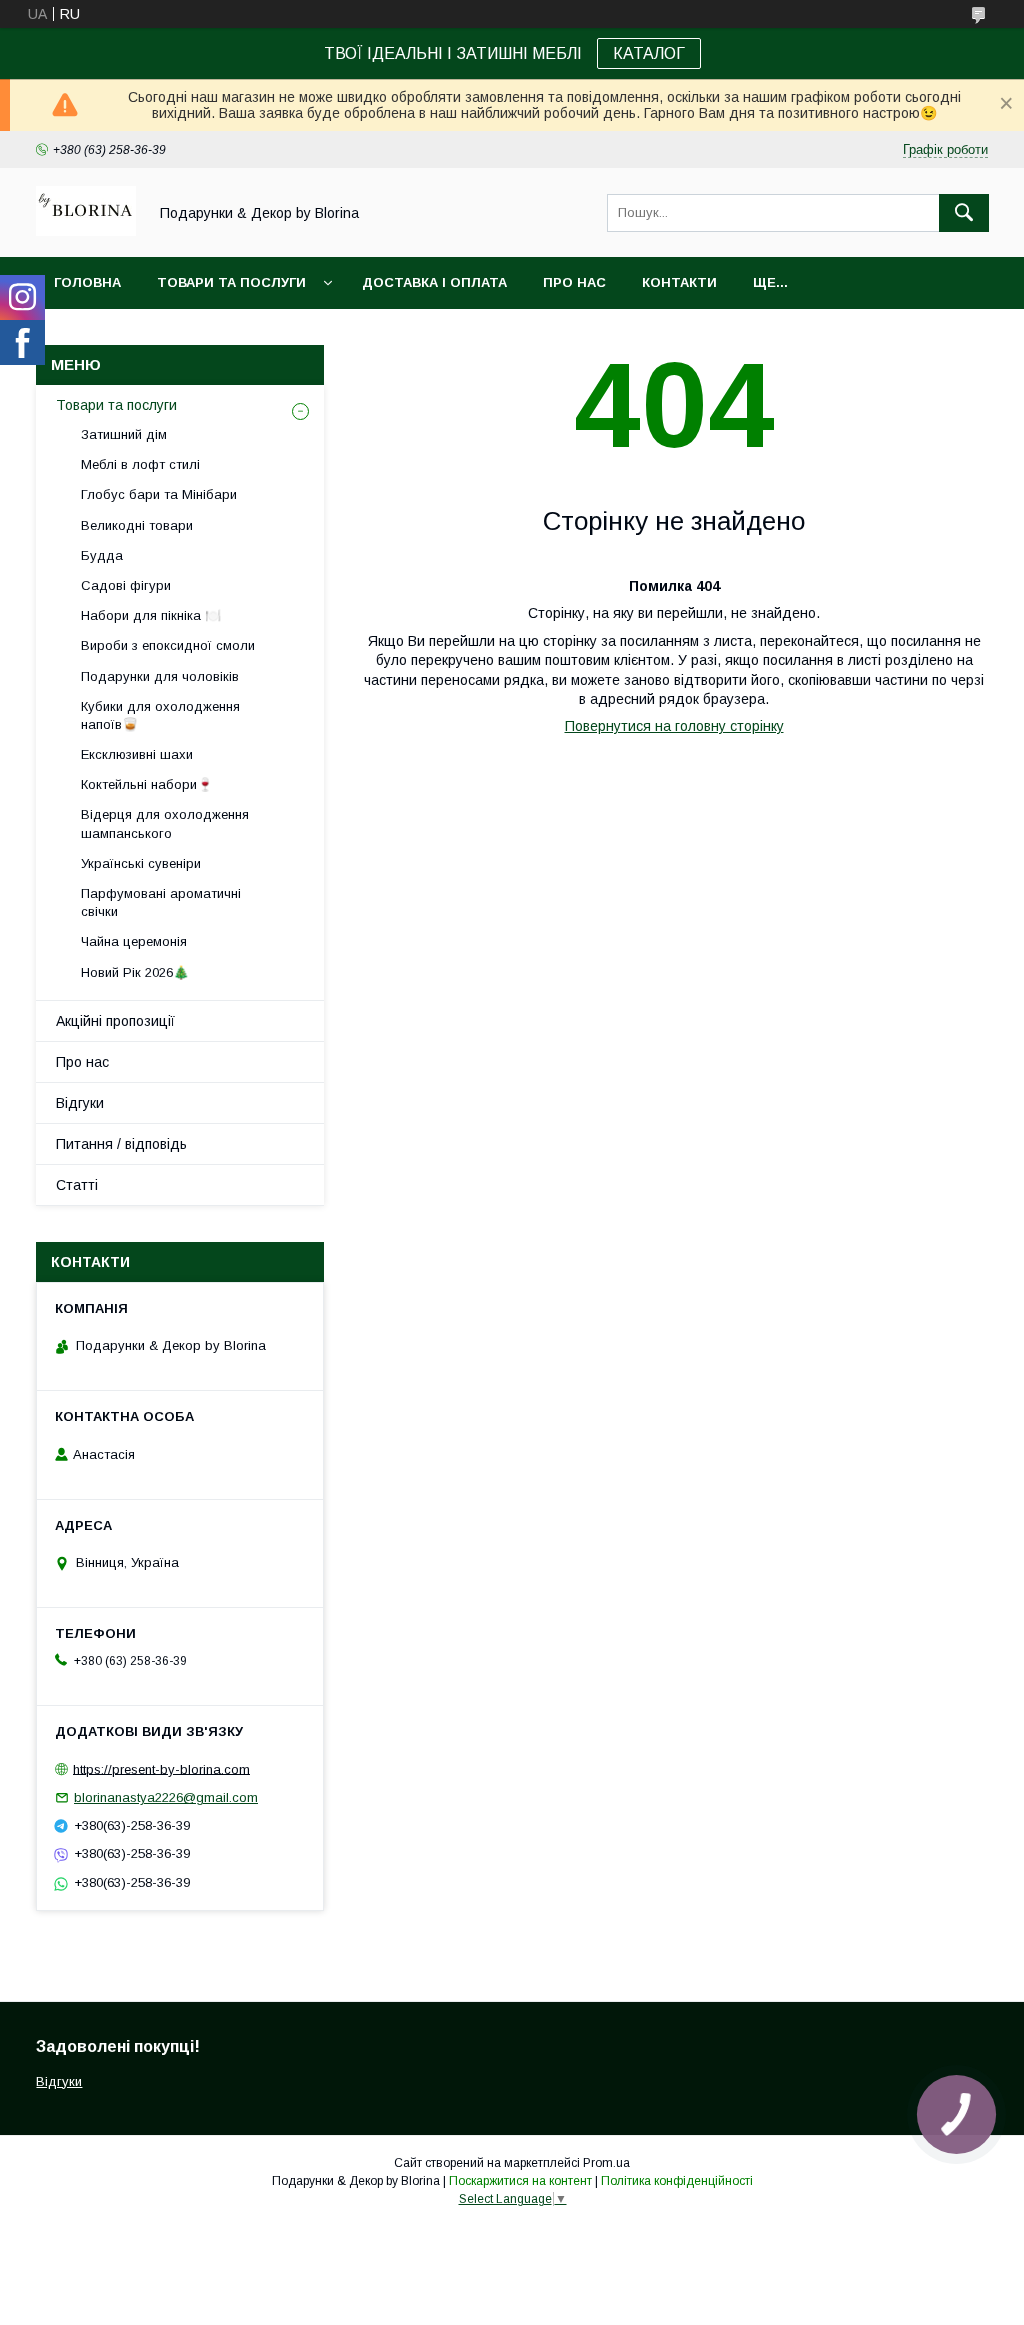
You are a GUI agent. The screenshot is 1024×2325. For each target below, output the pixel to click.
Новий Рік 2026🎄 (135, 972)
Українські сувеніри (141, 863)
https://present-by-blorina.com (161, 1768)
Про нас (574, 282)
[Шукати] (964, 213)
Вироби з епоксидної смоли (168, 645)
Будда (102, 555)
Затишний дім (124, 434)
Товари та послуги (231, 282)
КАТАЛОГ (649, 53)
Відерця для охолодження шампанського (165, 823)
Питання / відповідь (121, 1144)
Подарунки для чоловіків (160, 676)
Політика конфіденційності (677, 2181)
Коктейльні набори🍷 (147, 784)
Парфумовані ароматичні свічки (161, 902)
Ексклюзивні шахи (137, 754)
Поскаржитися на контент (520, 2181)
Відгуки (80, 1103)
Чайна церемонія (134, 941)
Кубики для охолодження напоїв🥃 (160, 715)
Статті (77, 1185)
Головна (87, 282)
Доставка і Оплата (434, 282)
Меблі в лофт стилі (140, 464)
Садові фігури (126, 585)
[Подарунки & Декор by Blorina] (86, 231)
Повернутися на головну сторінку (674, 726)
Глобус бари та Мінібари (159, 494)
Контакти (679, 282)
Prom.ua (606, 2163)
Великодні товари (137, 525)
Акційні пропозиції (115, 1021)
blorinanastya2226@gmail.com (166, 1797)
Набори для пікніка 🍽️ (151, 615)
